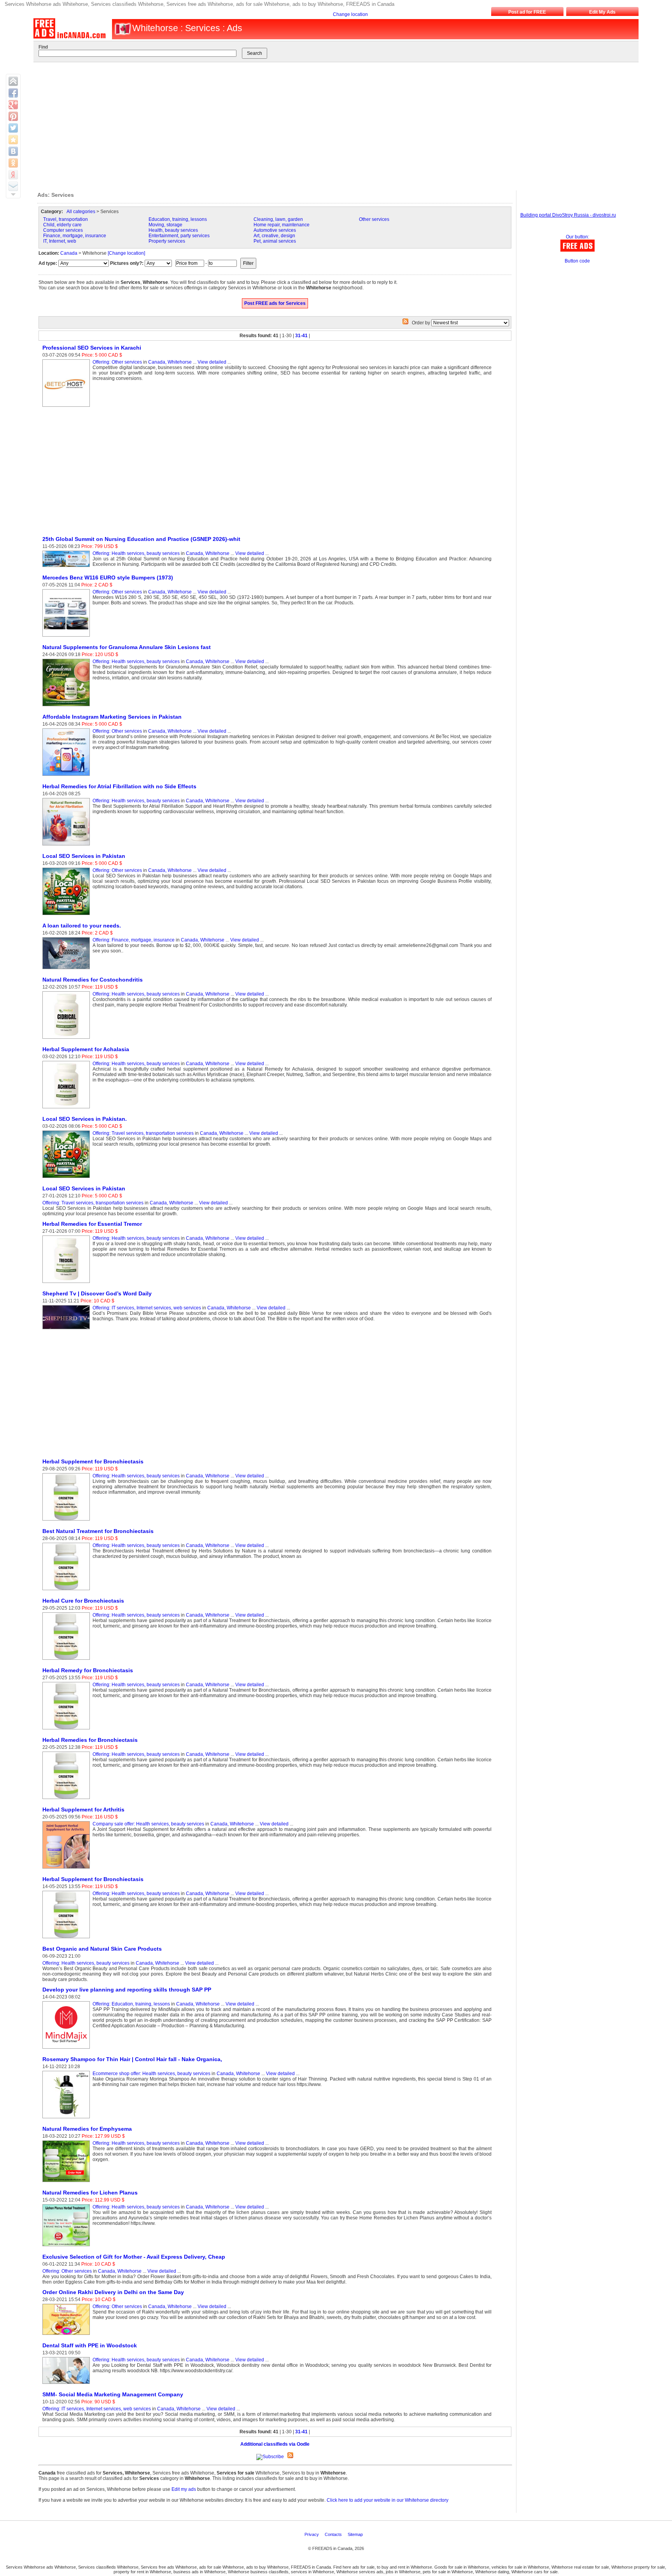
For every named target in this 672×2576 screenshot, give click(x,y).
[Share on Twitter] (13, 128)
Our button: (577, 237)
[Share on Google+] (13, 105)
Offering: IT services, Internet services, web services (147, 1308)
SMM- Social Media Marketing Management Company (113, 2394)
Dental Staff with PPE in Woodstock (90, 2345)
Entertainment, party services (179, 236)
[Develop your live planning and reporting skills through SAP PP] (67, 2049)
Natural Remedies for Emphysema (87, 2129)
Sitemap (356, 2534)
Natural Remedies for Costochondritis (93, 980)
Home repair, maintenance (282, 225)
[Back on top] (13, 81)
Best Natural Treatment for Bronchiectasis (98, 1531)
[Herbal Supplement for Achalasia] (67, 1109)
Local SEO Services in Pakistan (84, 856)
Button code (577, 261)
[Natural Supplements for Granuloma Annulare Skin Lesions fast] (67, 707)
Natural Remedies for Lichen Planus (90, 2193)
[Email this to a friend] (13, 186)
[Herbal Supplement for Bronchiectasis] (67, 1521)
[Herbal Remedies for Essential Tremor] (67, 1283)
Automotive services (275, 230)
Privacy (312, 2534)
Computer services (63, 230)
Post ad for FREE (527, 12)
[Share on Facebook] (13, 93)
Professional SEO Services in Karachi (92, 348)
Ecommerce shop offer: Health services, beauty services (151, 2074)
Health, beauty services (173, 230)
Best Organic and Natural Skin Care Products (102, 1949)
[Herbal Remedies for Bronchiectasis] (67, 1799)
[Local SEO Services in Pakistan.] (67, 1178)
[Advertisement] (329, 124)
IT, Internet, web (60, 241)
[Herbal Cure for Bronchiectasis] (67, 1660)
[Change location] (126, 253)
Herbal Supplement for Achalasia (86, 1049)
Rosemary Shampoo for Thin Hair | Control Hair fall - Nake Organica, (132, 2059)
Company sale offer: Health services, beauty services (148, 1824)
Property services (167, 241)
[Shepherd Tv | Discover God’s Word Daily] (67, 1330)
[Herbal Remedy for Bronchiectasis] (67, 1730)
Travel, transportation (66, 219)
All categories (81, 212)
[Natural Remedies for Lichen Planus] (67, 2247)
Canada (69, 253)
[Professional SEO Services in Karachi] (67, 407)
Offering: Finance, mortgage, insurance (134, 940)
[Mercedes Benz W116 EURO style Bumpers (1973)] (67, 637)
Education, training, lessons (178, 219)
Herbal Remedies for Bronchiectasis (90, 1740)
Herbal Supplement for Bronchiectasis (93, 1461)
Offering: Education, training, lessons (131, 2004)
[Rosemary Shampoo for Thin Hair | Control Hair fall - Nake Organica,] (67, 2119)
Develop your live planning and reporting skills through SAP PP (127, 1990)
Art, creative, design (274, 236)
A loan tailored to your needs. (82, 926)
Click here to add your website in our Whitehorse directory (388, 2500)
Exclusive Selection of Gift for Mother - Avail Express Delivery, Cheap (134, 2257)
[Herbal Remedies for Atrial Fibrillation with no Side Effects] (67, 846)
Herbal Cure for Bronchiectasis (83, 1601)
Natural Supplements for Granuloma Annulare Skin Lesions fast (127, 647)
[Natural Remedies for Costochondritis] (67, 1039)
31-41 (301, 336)
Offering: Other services (117, 362)
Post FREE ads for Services (275, 303)
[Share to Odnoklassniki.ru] (13, 163)
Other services (374, 219)
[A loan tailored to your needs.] (67, 969)
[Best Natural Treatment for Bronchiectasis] (67, 1591)
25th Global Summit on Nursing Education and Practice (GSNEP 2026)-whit (141, 539)
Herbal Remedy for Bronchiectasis (88, 1670)
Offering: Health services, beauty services (136, 553)
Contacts (334, 2534)
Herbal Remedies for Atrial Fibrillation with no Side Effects (119, 786)
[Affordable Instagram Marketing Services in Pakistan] (67, 776)
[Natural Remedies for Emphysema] (67, 2182)
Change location (350, 14)
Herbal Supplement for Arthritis (83, 1809)
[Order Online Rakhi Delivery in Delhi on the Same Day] (67, 2335)
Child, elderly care (62, 225)
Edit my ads (184, 2489)
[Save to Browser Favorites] (13, 140)
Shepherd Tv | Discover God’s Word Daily (97, 1293)
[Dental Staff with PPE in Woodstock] (67, 2384)
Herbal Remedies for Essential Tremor (92, 1224)
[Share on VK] (13, 151)
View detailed (212, 362)
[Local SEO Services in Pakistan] (67, 915)
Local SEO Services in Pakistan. (85, 1119)
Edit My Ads (602, 12)
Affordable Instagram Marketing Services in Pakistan (112, 717)
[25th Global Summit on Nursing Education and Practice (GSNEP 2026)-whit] (67, 567)
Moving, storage (165, 225)
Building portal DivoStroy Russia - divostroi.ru (568, 215)
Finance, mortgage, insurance (75, 236)
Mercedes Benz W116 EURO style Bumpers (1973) (108, 577)
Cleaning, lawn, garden (278, 219)
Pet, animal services (275, 241)
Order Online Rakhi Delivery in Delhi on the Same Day (113, 2292)
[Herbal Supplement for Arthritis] (67, 1869)
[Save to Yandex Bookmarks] (13, 175)
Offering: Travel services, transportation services (143, 1133)
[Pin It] (13, 116)
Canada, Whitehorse (170, 362)
